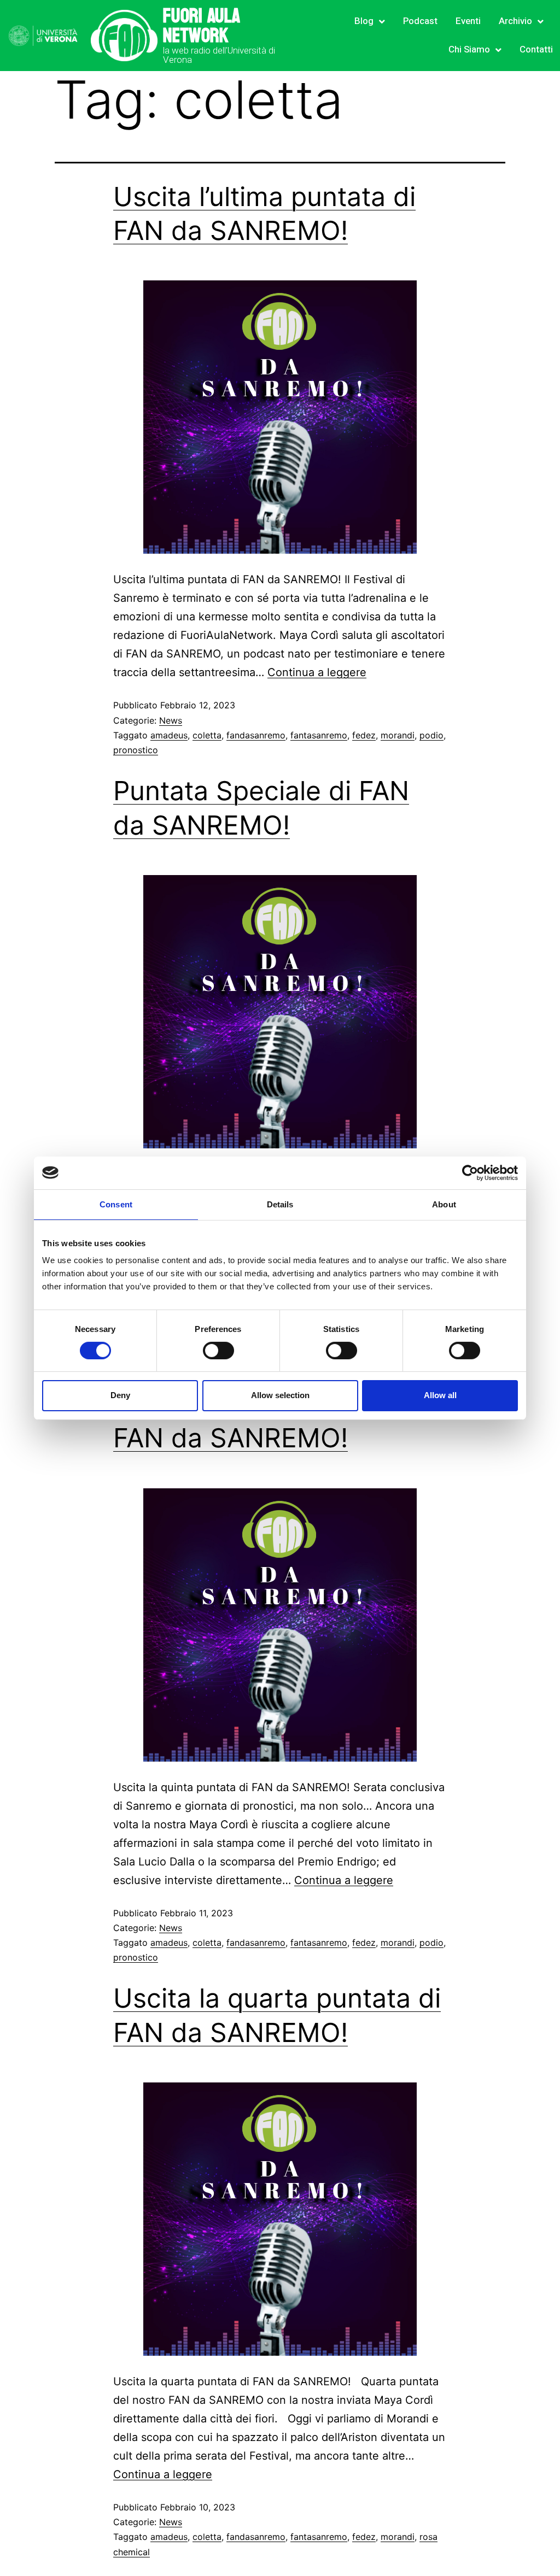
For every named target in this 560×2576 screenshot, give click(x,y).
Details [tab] (280, 1204)
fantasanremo (319, 735)
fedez (364, 735)
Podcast (420, 21)
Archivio (515, 21)
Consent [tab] (116, 1204)
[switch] (218, 1351)
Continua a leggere (317, 672)
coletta (207, 735)
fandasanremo (256, 735)
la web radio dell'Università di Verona (219, 55)
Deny (120, 1395)
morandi (398, 735)
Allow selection (280, 1395)
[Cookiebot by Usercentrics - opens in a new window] (470, 1172)
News (171, 720)
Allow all (440, 1395)
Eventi (468, 21)
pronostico (136, 750)
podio (431, 735)
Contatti (536, 49)
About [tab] (444, 1204)
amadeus (169, 735)
